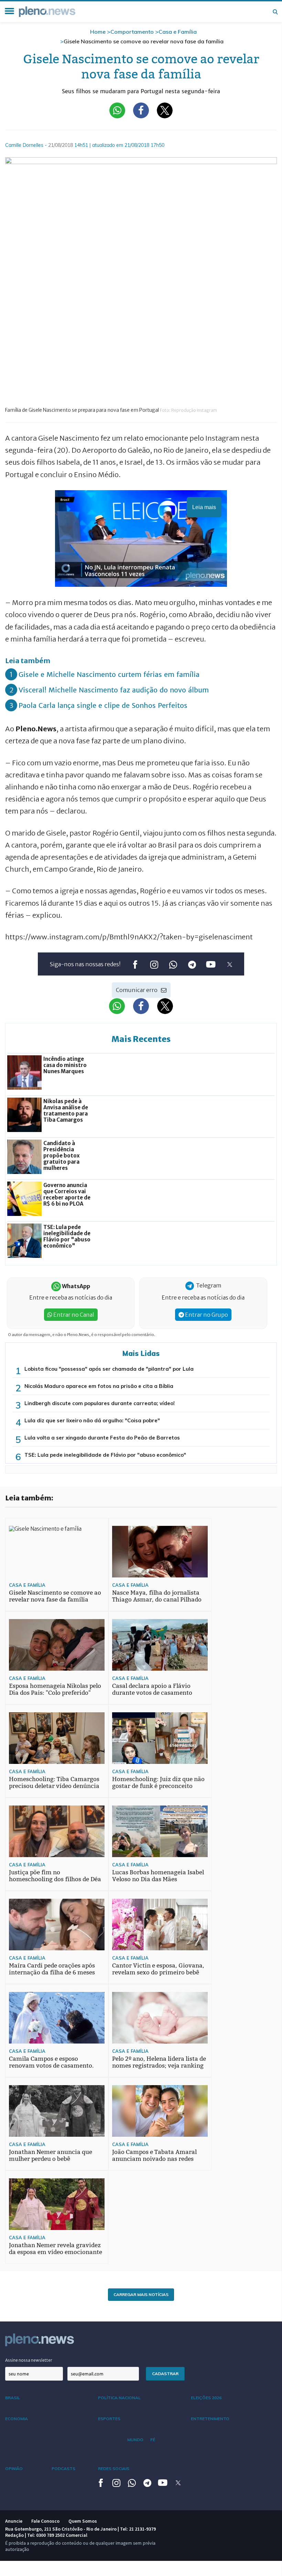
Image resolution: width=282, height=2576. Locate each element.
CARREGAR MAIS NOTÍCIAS (141, 2294)
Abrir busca (275, 12)
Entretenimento (210, 2419)
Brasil (13, 2398)
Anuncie (14, 2521)
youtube (211, 964)
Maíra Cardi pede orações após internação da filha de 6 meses (52, 1969)
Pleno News (47, 12)
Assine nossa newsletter (29, 2360)
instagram (154, 964)
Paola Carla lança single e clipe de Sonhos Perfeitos (103, 705)
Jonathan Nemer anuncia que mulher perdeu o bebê (51, 2155)
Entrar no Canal (73, 1315)
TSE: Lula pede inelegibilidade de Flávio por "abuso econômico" (105, 1455)
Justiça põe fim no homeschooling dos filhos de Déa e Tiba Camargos (55, 1879)
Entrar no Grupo (206, 1315)
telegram (192, 964)
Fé (153, 2440)
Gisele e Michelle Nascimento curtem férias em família (109, 674)
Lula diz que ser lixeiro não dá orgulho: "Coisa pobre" (92, 1420)
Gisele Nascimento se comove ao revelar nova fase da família (55, 1596)
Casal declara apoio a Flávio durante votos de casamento (152, 1689)
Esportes (109, 2419)
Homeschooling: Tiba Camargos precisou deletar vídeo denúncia (54, 1783)
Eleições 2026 (206, 2398)
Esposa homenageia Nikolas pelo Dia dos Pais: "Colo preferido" (55, 1689)
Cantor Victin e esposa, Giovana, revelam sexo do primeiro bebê (158, 1969)
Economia (17, 2419)
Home (98, 32)
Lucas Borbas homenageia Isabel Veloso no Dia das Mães (158, 1876)
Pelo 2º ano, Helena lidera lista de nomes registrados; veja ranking (159, 2062)
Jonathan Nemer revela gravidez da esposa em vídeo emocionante (56, 2249)
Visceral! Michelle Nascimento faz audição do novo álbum (114, 690)
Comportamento (132, 32)
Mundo (135, 2440)
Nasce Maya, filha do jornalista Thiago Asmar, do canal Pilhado (157, 1596)
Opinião (14, 2469)
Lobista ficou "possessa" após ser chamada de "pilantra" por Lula (109, 1369)
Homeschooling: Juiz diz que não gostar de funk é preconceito (158, 1783)
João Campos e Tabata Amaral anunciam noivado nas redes (154, 2155)
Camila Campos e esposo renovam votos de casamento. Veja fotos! (51, 2066)
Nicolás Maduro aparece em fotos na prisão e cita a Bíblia (99, 1386)
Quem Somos (83, 2521)
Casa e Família (178, 32)
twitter (230, 964)
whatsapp (173, 964)
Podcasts (63, 2469)
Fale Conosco (45, 2521)
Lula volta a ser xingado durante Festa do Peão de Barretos (102, 1438)
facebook (135, 964)
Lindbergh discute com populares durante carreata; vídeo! (100, 1403)
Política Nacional (119, 2398)
